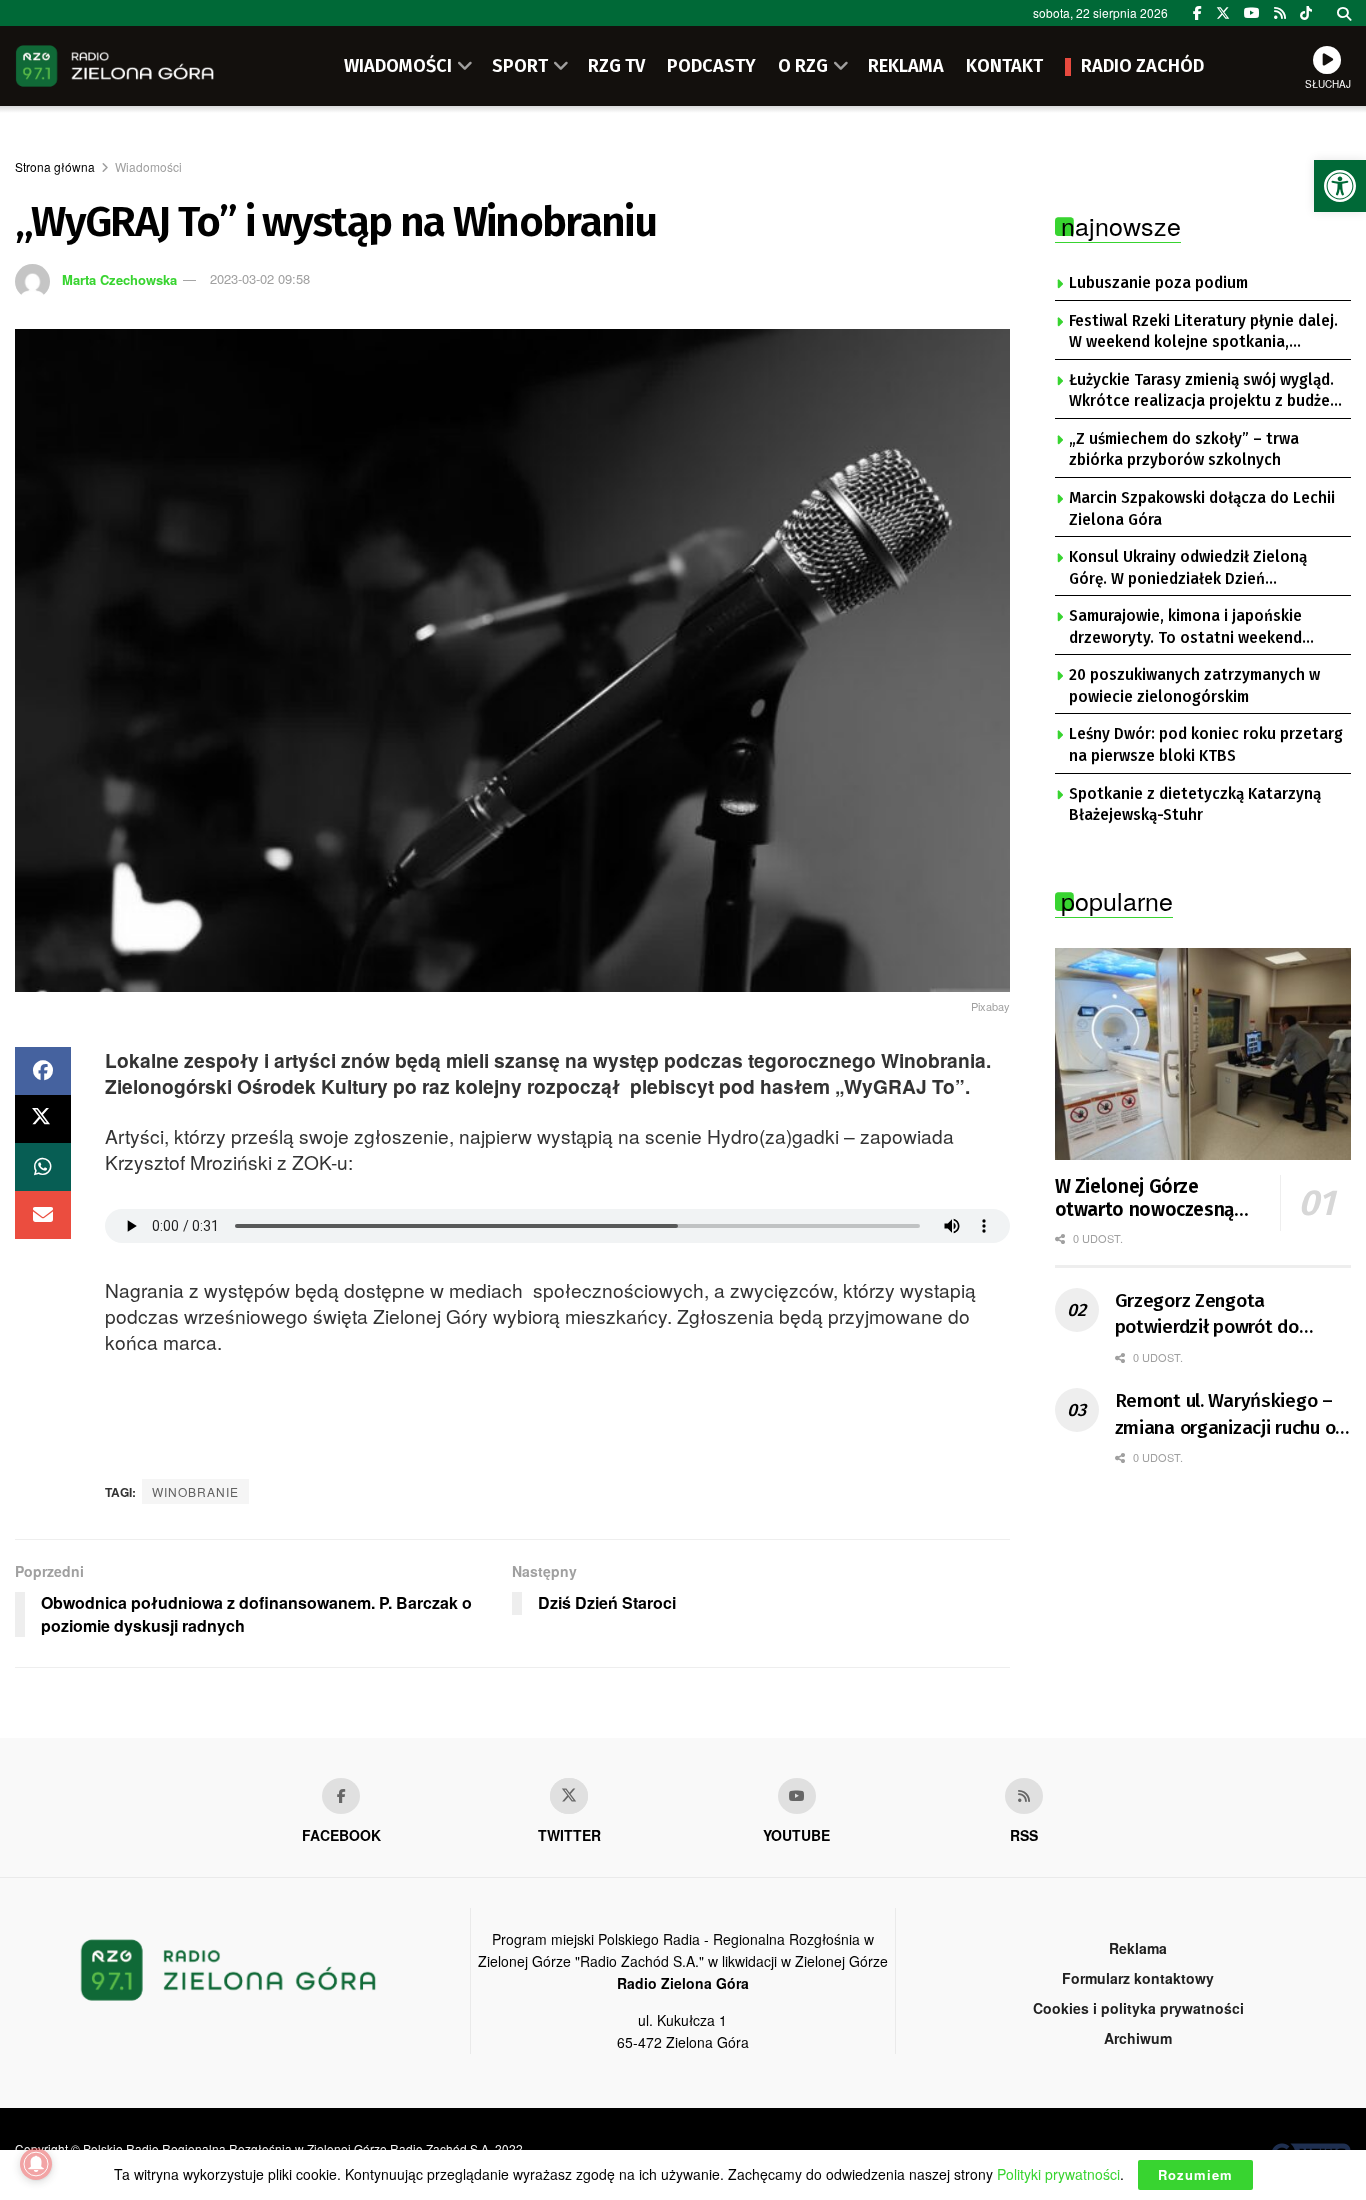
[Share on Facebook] (43, 1071)
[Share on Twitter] (43, 1119)
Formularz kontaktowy (1138, 1978)
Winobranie (195, 1491)
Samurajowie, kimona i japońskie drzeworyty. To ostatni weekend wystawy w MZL (1185, 628)
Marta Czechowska (119, 278)
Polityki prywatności (1058, 2174)
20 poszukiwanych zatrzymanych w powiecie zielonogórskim (1194, 686)
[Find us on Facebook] (1197, 13)
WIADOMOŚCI (398, 66)
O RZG (803, 66)
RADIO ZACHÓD (1142, 66)
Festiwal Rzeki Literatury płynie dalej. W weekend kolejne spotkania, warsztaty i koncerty (1203, 333)
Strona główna (55, 166)
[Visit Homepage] (115, 66)
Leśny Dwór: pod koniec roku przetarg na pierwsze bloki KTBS (1206, 745)
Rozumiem (1195, 2174)
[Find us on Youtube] (797, 1796)
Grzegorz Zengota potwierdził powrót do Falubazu (1207, 1315)
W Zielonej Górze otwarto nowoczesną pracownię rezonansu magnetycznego (1145, 1199)
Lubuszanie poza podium (1158, 283)
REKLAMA (906, 66)
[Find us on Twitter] (1223, 13)
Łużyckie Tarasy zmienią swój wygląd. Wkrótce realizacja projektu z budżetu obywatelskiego (1207, 392)
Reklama (1138, 1948)
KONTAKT (1004, 66)
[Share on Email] (43, 1215)
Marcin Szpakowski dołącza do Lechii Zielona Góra (1202, 509)
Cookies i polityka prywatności (1138, 2008)
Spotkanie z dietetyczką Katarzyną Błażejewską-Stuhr (1195, 805)
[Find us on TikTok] (1306, 13)
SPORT (520, 66)
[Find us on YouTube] (1252, 13)
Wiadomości (148, 166)
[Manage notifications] (36, 2164)
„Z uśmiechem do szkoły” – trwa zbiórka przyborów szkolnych (1184, 450)
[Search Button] (1344, 13)
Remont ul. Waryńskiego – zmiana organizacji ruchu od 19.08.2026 (1230, 1415)
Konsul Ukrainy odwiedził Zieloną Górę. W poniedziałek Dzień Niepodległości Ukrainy (1188, 569)
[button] (1340, 186)
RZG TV (616, 66)
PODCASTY (711, 66)
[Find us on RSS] (1280, 13)
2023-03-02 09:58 (260, 278)
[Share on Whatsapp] (43, 1167)
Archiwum (1138, 2038)
